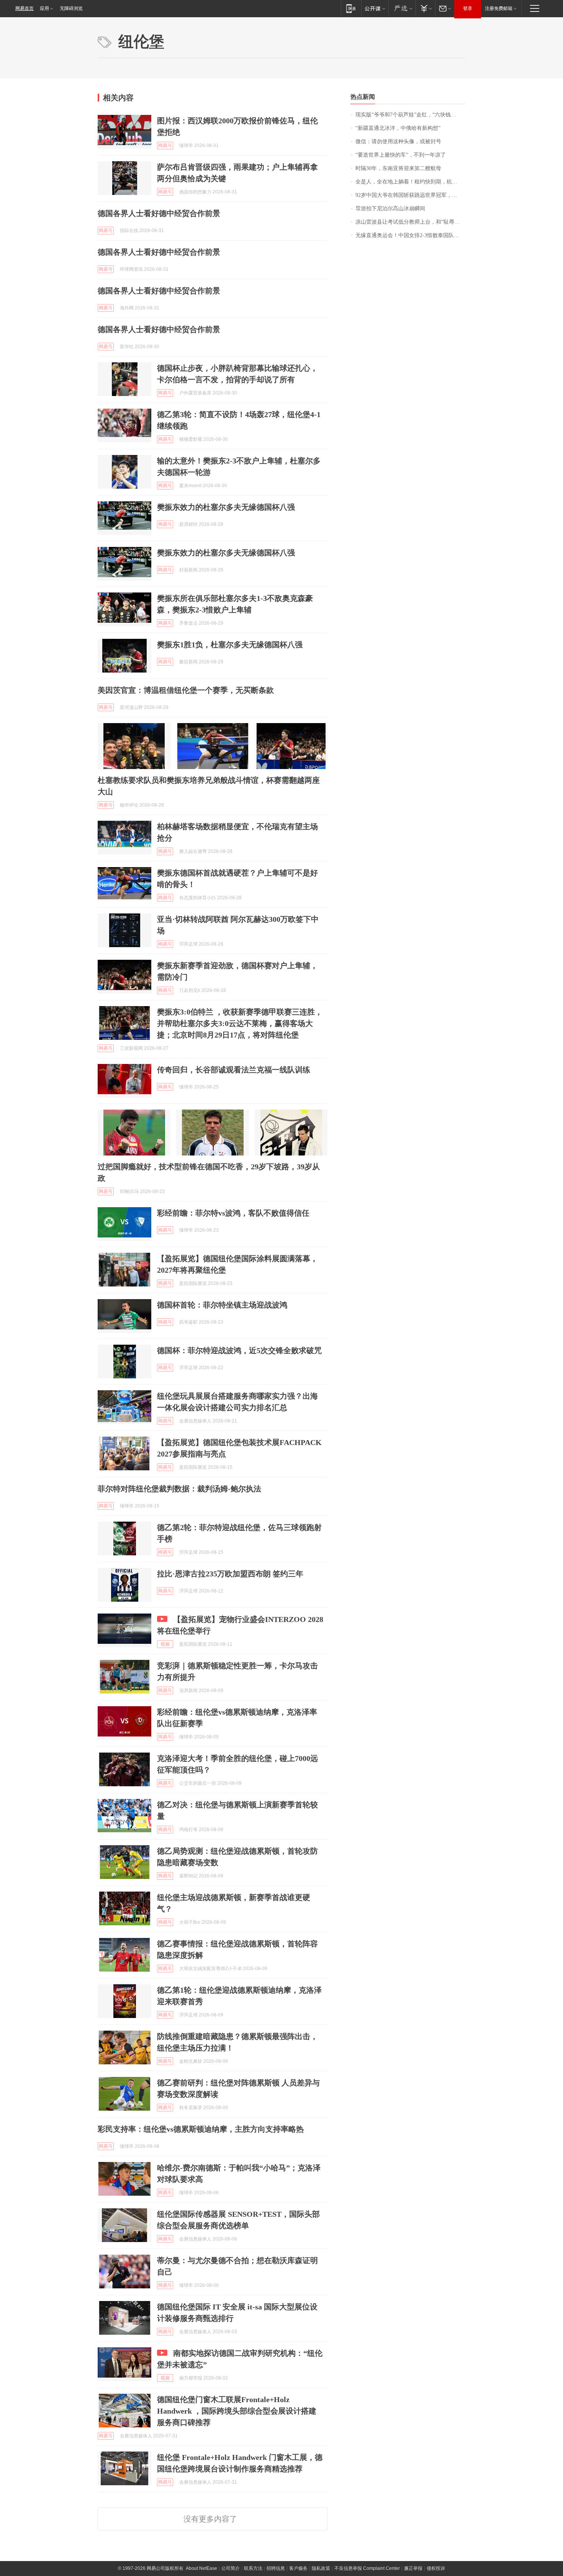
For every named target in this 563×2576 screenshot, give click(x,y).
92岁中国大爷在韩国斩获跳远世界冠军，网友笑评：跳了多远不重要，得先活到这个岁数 (410, 195)
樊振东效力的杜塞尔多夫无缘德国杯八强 (226, 507)
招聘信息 (276, 2568)
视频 (165, 1644)
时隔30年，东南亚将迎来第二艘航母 (398, 168)
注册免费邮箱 (499, 8)
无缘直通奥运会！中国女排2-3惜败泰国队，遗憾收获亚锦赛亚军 (410, 235)
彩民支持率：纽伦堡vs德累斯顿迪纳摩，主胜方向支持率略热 (201, 2129)
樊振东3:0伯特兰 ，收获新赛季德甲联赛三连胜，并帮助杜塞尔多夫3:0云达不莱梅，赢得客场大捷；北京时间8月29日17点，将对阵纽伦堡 (240, 1023)
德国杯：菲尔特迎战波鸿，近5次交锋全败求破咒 (239, 1350)
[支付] (425, 8)
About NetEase (201, 2568)
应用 (44, 8)
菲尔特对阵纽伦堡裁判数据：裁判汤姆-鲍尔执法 (179, 1489)
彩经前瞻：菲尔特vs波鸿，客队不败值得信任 (233, 1213)
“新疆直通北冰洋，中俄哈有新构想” (398, 128)
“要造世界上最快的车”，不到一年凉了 (401, 155)
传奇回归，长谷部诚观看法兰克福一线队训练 (234, 1070)
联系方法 (253, 2568)
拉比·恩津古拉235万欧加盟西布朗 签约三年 (230, 1574)
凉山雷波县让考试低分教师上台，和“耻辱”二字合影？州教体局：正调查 (410, 222)
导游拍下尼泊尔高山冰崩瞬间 (390, 209)
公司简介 (231, 2568)
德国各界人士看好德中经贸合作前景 (159, 213)
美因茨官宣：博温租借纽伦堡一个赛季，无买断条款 (186, 690)
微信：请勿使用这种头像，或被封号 (398, 142)
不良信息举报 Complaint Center (367, 2568)
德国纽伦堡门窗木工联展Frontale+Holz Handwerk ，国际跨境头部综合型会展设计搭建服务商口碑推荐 (237, 2411)
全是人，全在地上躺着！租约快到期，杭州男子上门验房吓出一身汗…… (410, 182)
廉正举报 (413, 2568)
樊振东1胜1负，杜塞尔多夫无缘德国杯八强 (230, 645)
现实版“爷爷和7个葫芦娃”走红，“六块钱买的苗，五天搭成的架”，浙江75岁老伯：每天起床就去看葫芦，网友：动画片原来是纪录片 (410, 115)
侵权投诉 (436, 2568)
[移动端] (351, 8)
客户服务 (298, 2568)
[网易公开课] (375, 8)
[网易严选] (402, 8)
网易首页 (25, 8)
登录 (468, 8)
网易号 (165, 146)
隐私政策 (321, 2568)
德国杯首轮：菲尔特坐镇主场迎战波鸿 (222, 1305)
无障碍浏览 (71, 8)
